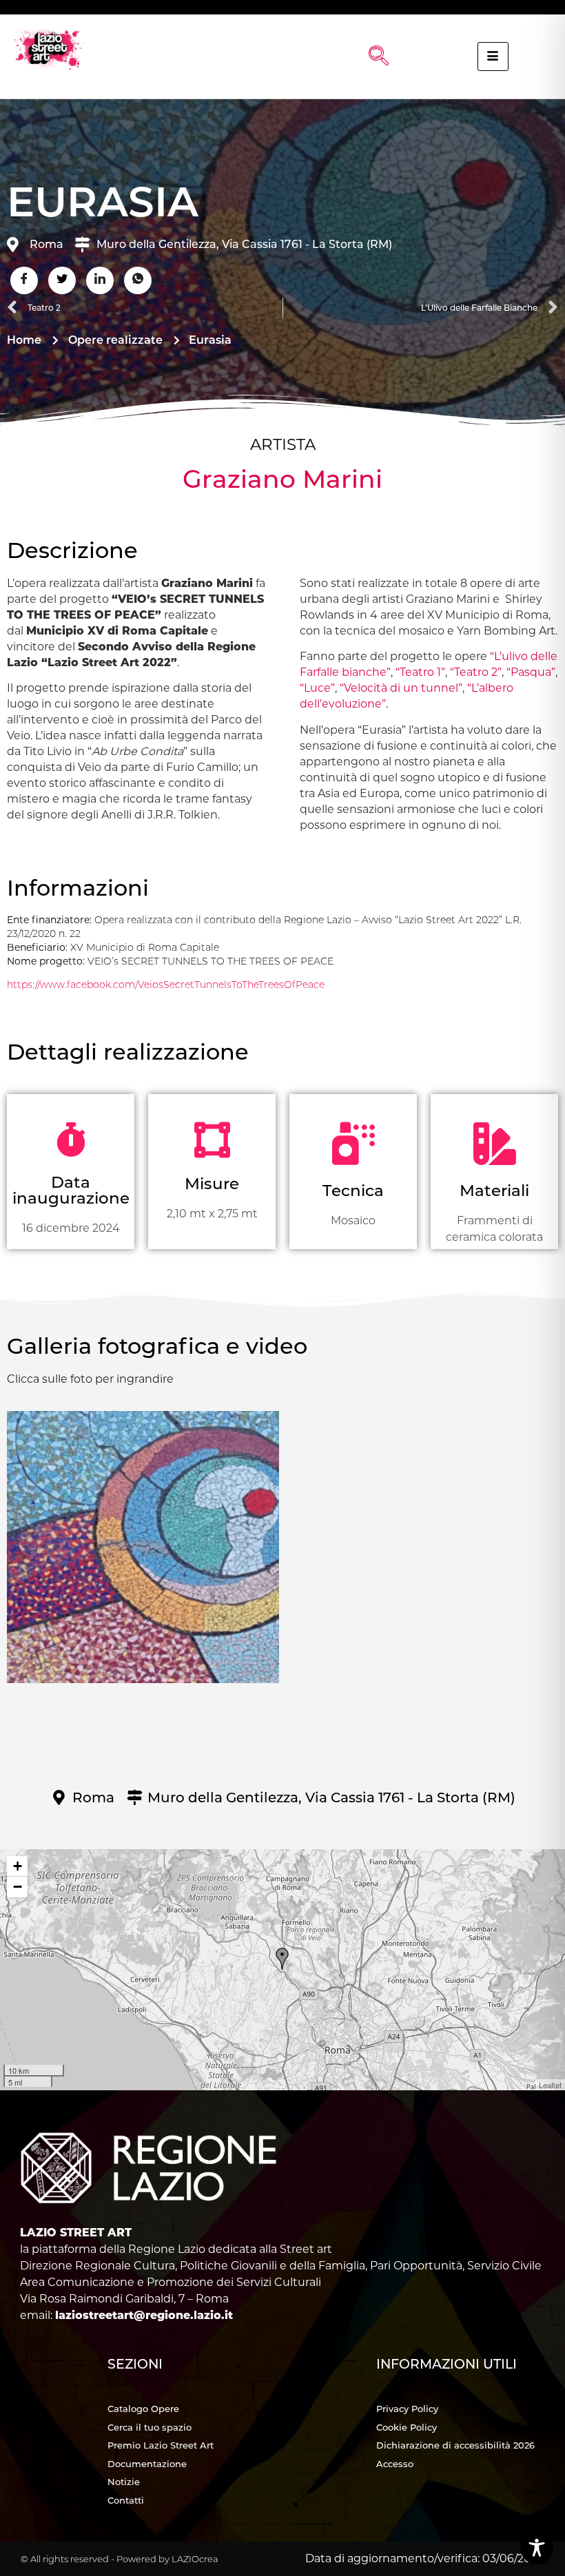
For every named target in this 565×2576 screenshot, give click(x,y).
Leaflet (550, 2085)
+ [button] (18, 1866)
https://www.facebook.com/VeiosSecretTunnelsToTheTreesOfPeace (166, 985)
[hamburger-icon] (493, 56)
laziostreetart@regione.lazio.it (144, 2315)
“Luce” (317, 688)
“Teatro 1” (420, 672)
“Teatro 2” (476, 672)
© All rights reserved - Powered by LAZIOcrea (120, 2559)
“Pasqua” (531, 672)
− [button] (18, 1887)
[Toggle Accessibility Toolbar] (537, 2548)
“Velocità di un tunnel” (401, 688)
